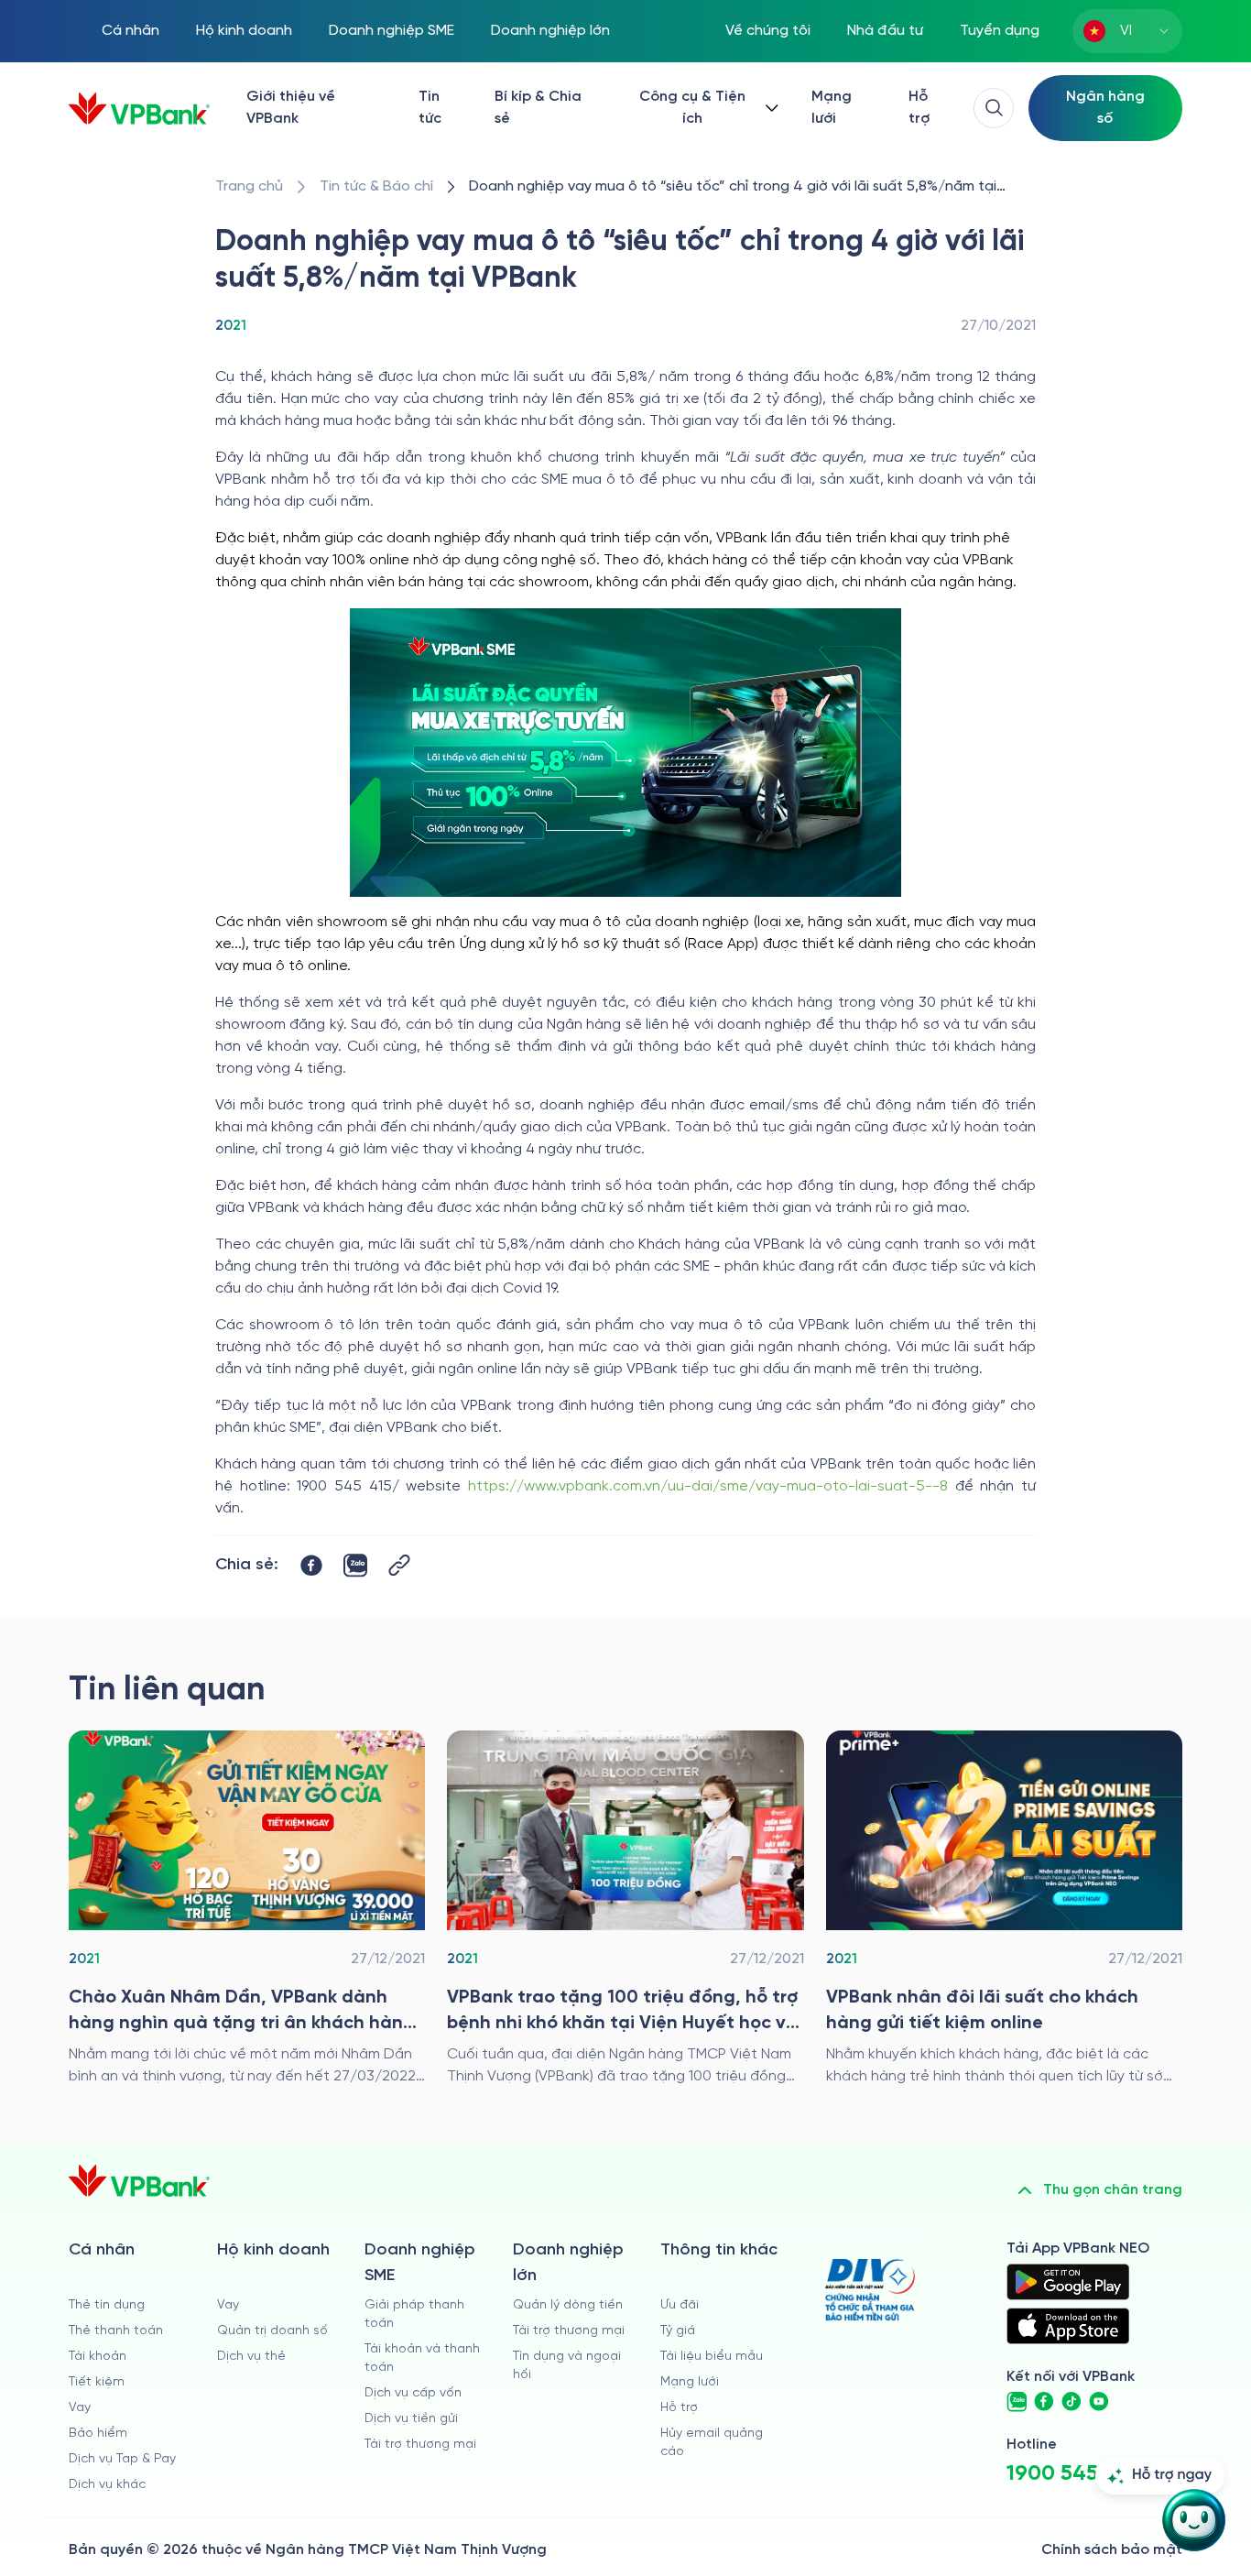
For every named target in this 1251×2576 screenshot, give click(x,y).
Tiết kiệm (97, 2382)
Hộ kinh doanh (244, 31)
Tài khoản (98, 2357)
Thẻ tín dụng (107, 2305)
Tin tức (430, 108)
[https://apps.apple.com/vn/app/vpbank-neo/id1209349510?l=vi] (1068, 2326)
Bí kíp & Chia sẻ (538, 108)
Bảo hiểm (98, 2434)
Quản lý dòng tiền (568, 2305)
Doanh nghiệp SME (392, 31)
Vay (80, 2408)
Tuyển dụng (1000, 31)
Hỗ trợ (919, 108)
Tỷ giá (678, 2331)
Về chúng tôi (768, 31)
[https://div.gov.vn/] (870, 2290)
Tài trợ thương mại (420, 2445)
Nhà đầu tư (885, 31)
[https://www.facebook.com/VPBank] (1044, 2402)
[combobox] (1127, 31)
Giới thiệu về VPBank (291, 108)
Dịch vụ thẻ (251, 2357)
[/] (139, 109)
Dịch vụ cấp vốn (413, 2393)
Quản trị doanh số (272, 2331)
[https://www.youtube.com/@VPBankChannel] (1099, 2402)
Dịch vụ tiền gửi (411, 2419)
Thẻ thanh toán (116, 2331)
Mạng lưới (832, 108)
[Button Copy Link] (399, 1565)
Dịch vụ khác (107, 2485)
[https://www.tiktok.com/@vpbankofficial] (1072, 2402)
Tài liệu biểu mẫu (712, 2357)
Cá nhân (131, 31)
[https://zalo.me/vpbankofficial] (1017, 2402)
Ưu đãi (680, 2305)
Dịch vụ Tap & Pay (122, 2459)
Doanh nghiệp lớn (550, 31)
